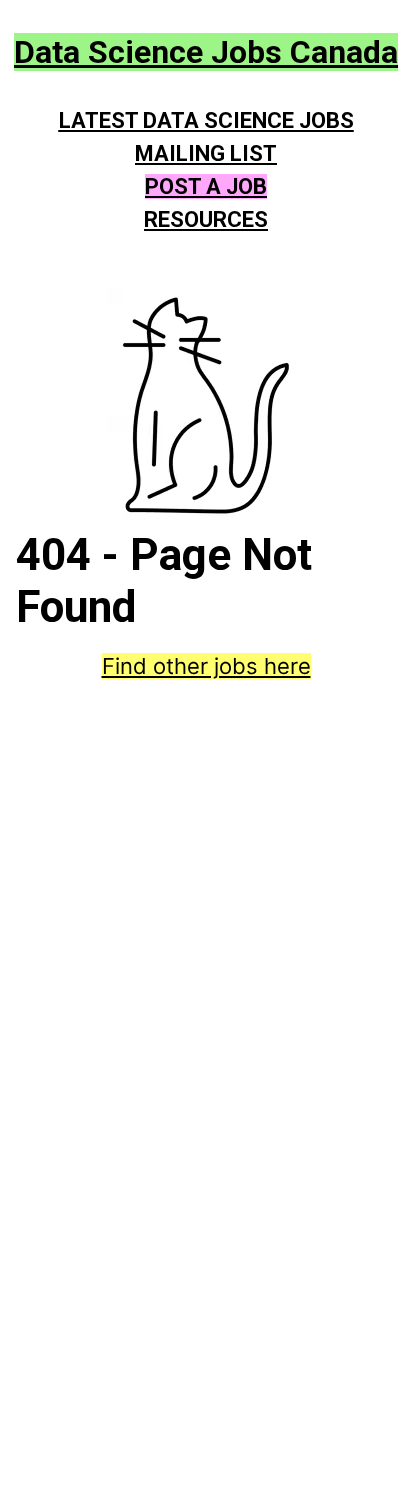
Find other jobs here (206, 666)
